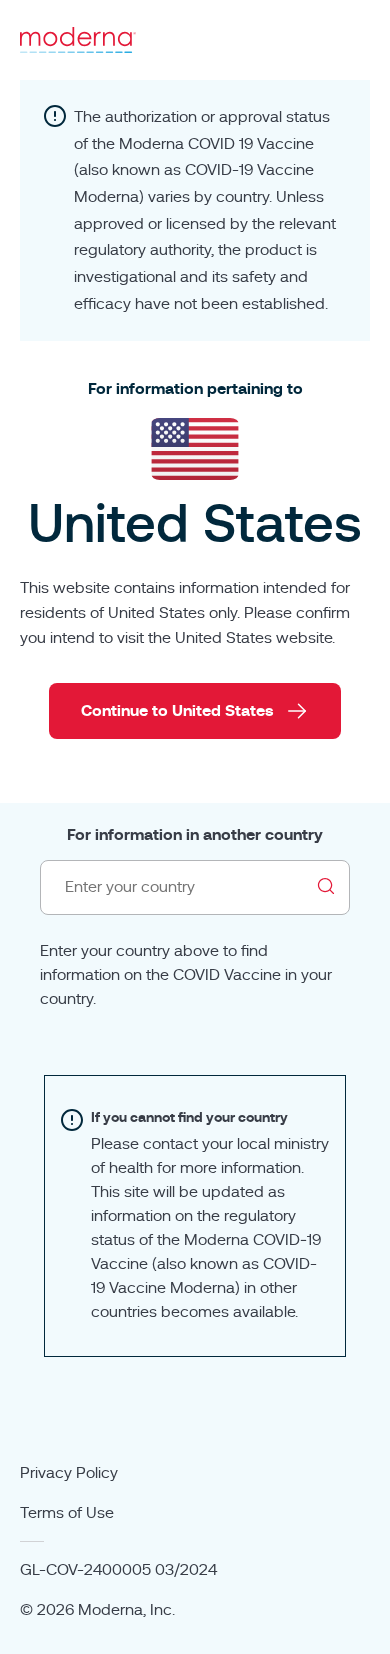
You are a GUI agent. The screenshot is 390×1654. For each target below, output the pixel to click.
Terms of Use (67, 1513)
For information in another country (195, 835)
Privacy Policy (69, 1473)
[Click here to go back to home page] (78, 40)
